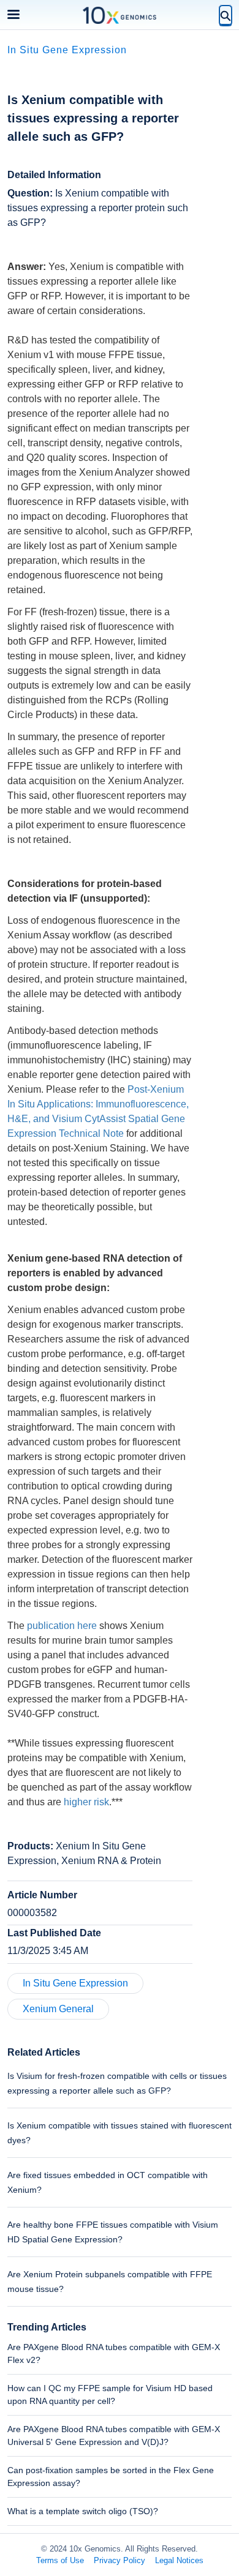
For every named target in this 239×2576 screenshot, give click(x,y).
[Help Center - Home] (120, 15)
